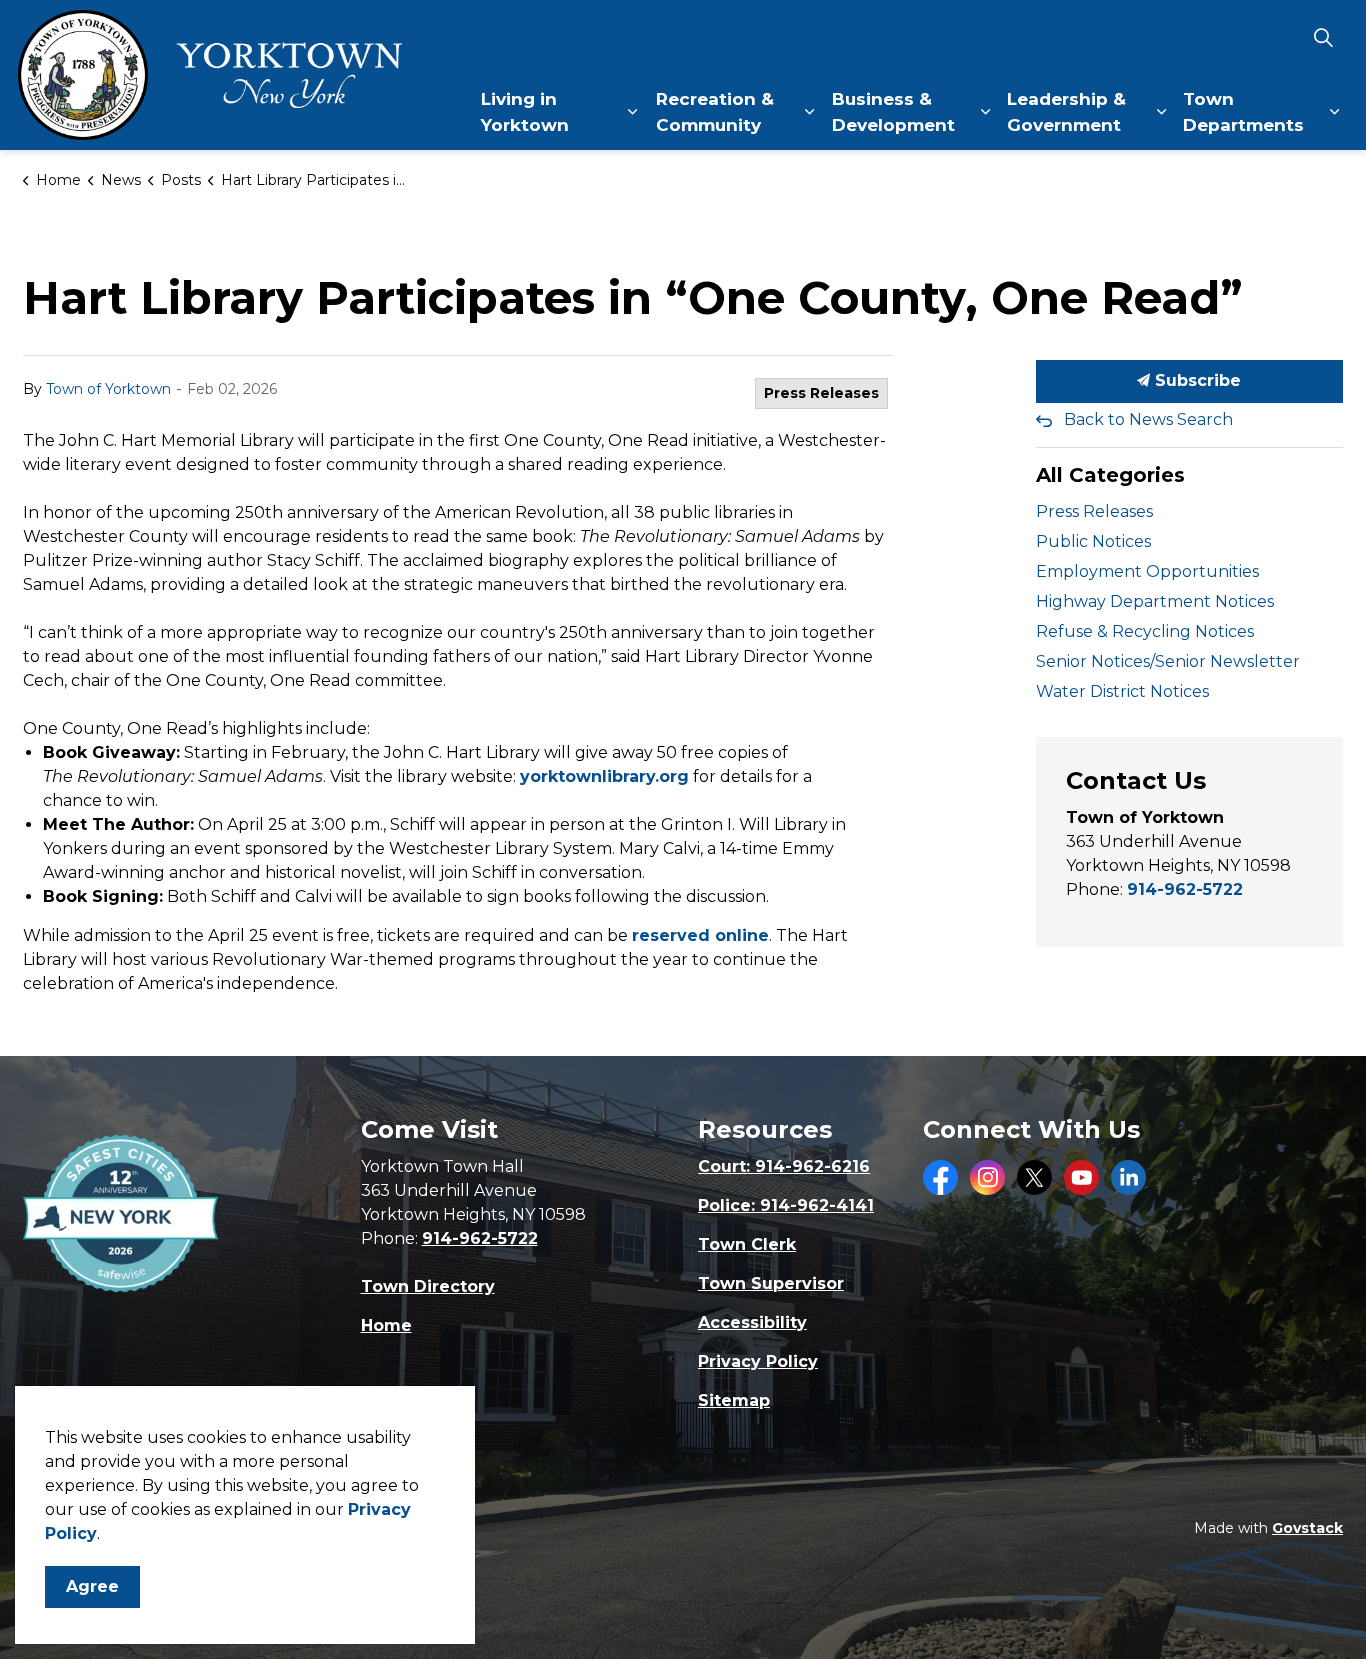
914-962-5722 (1185, 889)
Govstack (1307, 1528)
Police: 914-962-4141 (786, 1205)
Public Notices (1093, 541)
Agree (92, 1586)
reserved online (700, 935)
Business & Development (893, 112)
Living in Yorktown (525, 112)
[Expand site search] (1323, 37)
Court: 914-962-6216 (784, 1166)
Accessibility (752, 1322)
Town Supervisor (771, 1283)
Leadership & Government (1066, 112)
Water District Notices (1122, 691)
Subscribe (1195, 380)
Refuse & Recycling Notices (1145, 631)
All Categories (1110, 475)
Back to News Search (1148, 419)
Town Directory (428, 1286)
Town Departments (1243, 112)
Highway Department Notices (1155, 601)
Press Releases (821, 393)
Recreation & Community (715, 112)
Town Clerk (747, 1244)
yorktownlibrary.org (604, 776)
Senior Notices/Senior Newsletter (1168, 661)
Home (386, 1325)
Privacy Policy (758, 1361)
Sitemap (734, 1400)
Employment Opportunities (1147, 571)
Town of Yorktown (108, 389)
